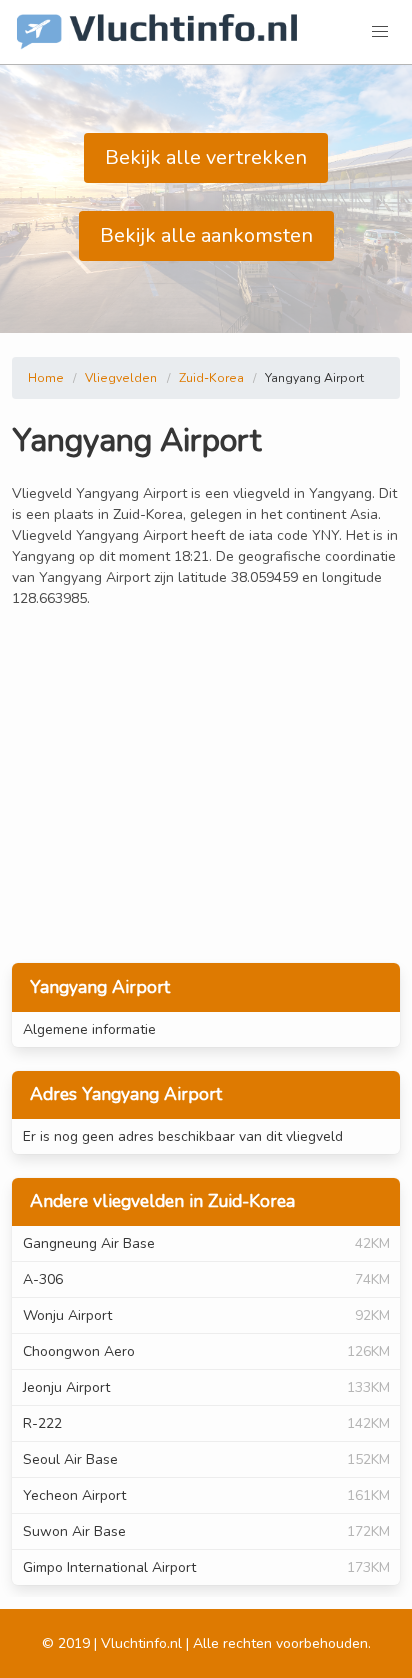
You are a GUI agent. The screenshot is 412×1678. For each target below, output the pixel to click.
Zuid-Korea (211, 378)
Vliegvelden (121, 378)
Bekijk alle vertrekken (206, 157)
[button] (380, 32)
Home (46, 378)
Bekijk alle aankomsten (206, 235)
